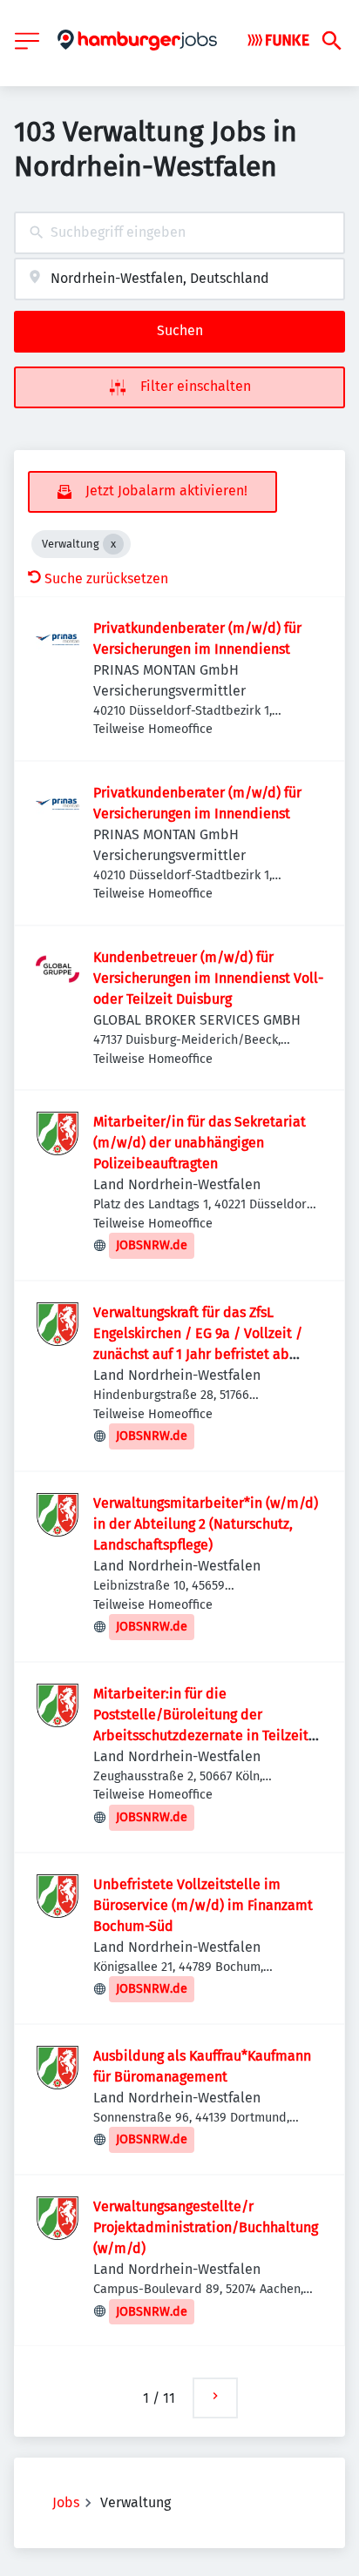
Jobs (66, 2502)
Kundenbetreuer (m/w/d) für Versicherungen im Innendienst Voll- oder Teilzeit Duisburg (208, 978)
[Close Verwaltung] (113, 544)
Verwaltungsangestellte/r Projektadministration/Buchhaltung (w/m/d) (206, 2227)
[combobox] (179, 233)
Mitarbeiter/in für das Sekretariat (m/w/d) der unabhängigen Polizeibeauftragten (200, 1143)
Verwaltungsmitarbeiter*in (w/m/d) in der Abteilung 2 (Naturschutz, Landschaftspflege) (206, 1524)
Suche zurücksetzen (106, 578)
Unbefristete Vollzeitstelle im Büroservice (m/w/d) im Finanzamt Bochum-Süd (203, 1905)
